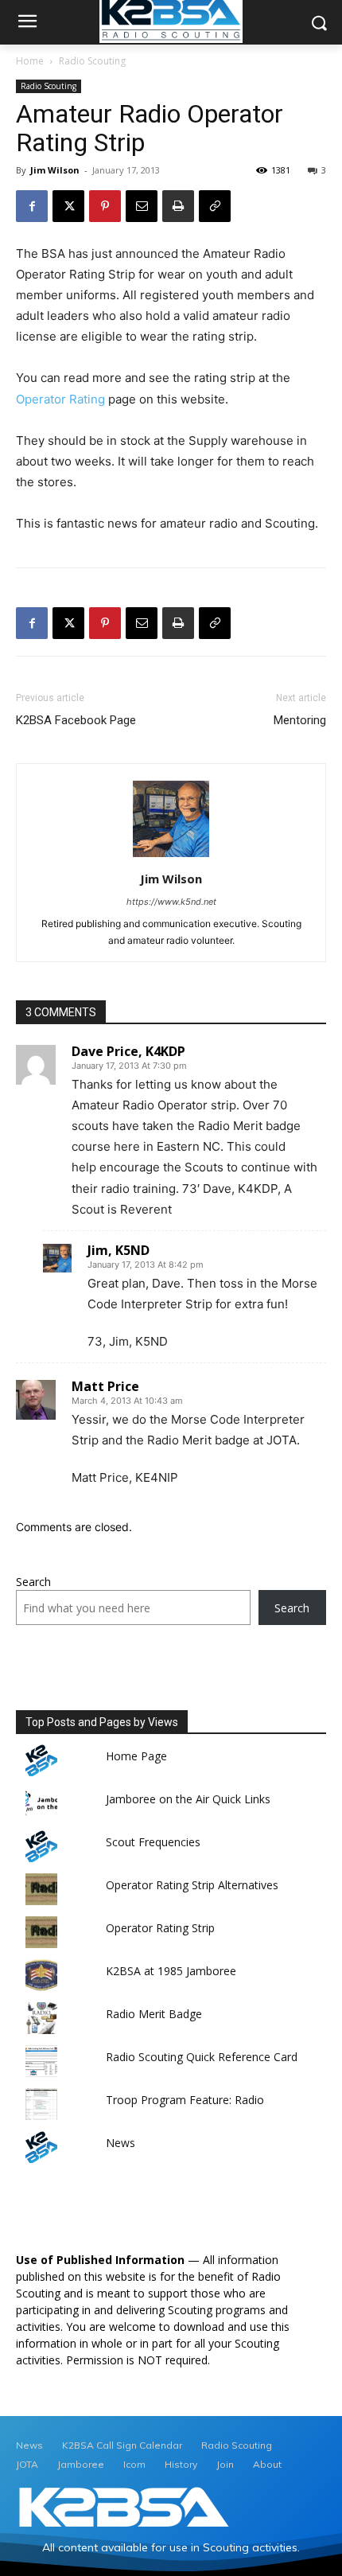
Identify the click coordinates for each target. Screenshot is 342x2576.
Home (30, 61)
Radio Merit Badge (154, 2014)
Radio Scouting (92, 61)
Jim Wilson (55, 170)
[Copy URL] (215, 206)
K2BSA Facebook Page (76, 720)
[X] (68, 206)
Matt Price (105, 1386)
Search (33, 1582)
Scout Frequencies (153, 1842)
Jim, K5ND (119, 1250)
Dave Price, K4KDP (128, 1051)
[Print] (178, 206)
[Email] (142, 206)
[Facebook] (32, 206)
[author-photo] (171, 857)
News (120, 2143)
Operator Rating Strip (160, 1928)
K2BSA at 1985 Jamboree (171, 1971)
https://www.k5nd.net (171, 902)
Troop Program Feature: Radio (185, 2100)
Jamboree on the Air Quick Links (188, 1799)
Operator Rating (62, 399)
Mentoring (300, 720)
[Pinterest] (105, 206)
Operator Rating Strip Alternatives (192, 1885)
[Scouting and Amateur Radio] (124, 2508)
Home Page (136, 1756)
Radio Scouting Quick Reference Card (202, 2057)
